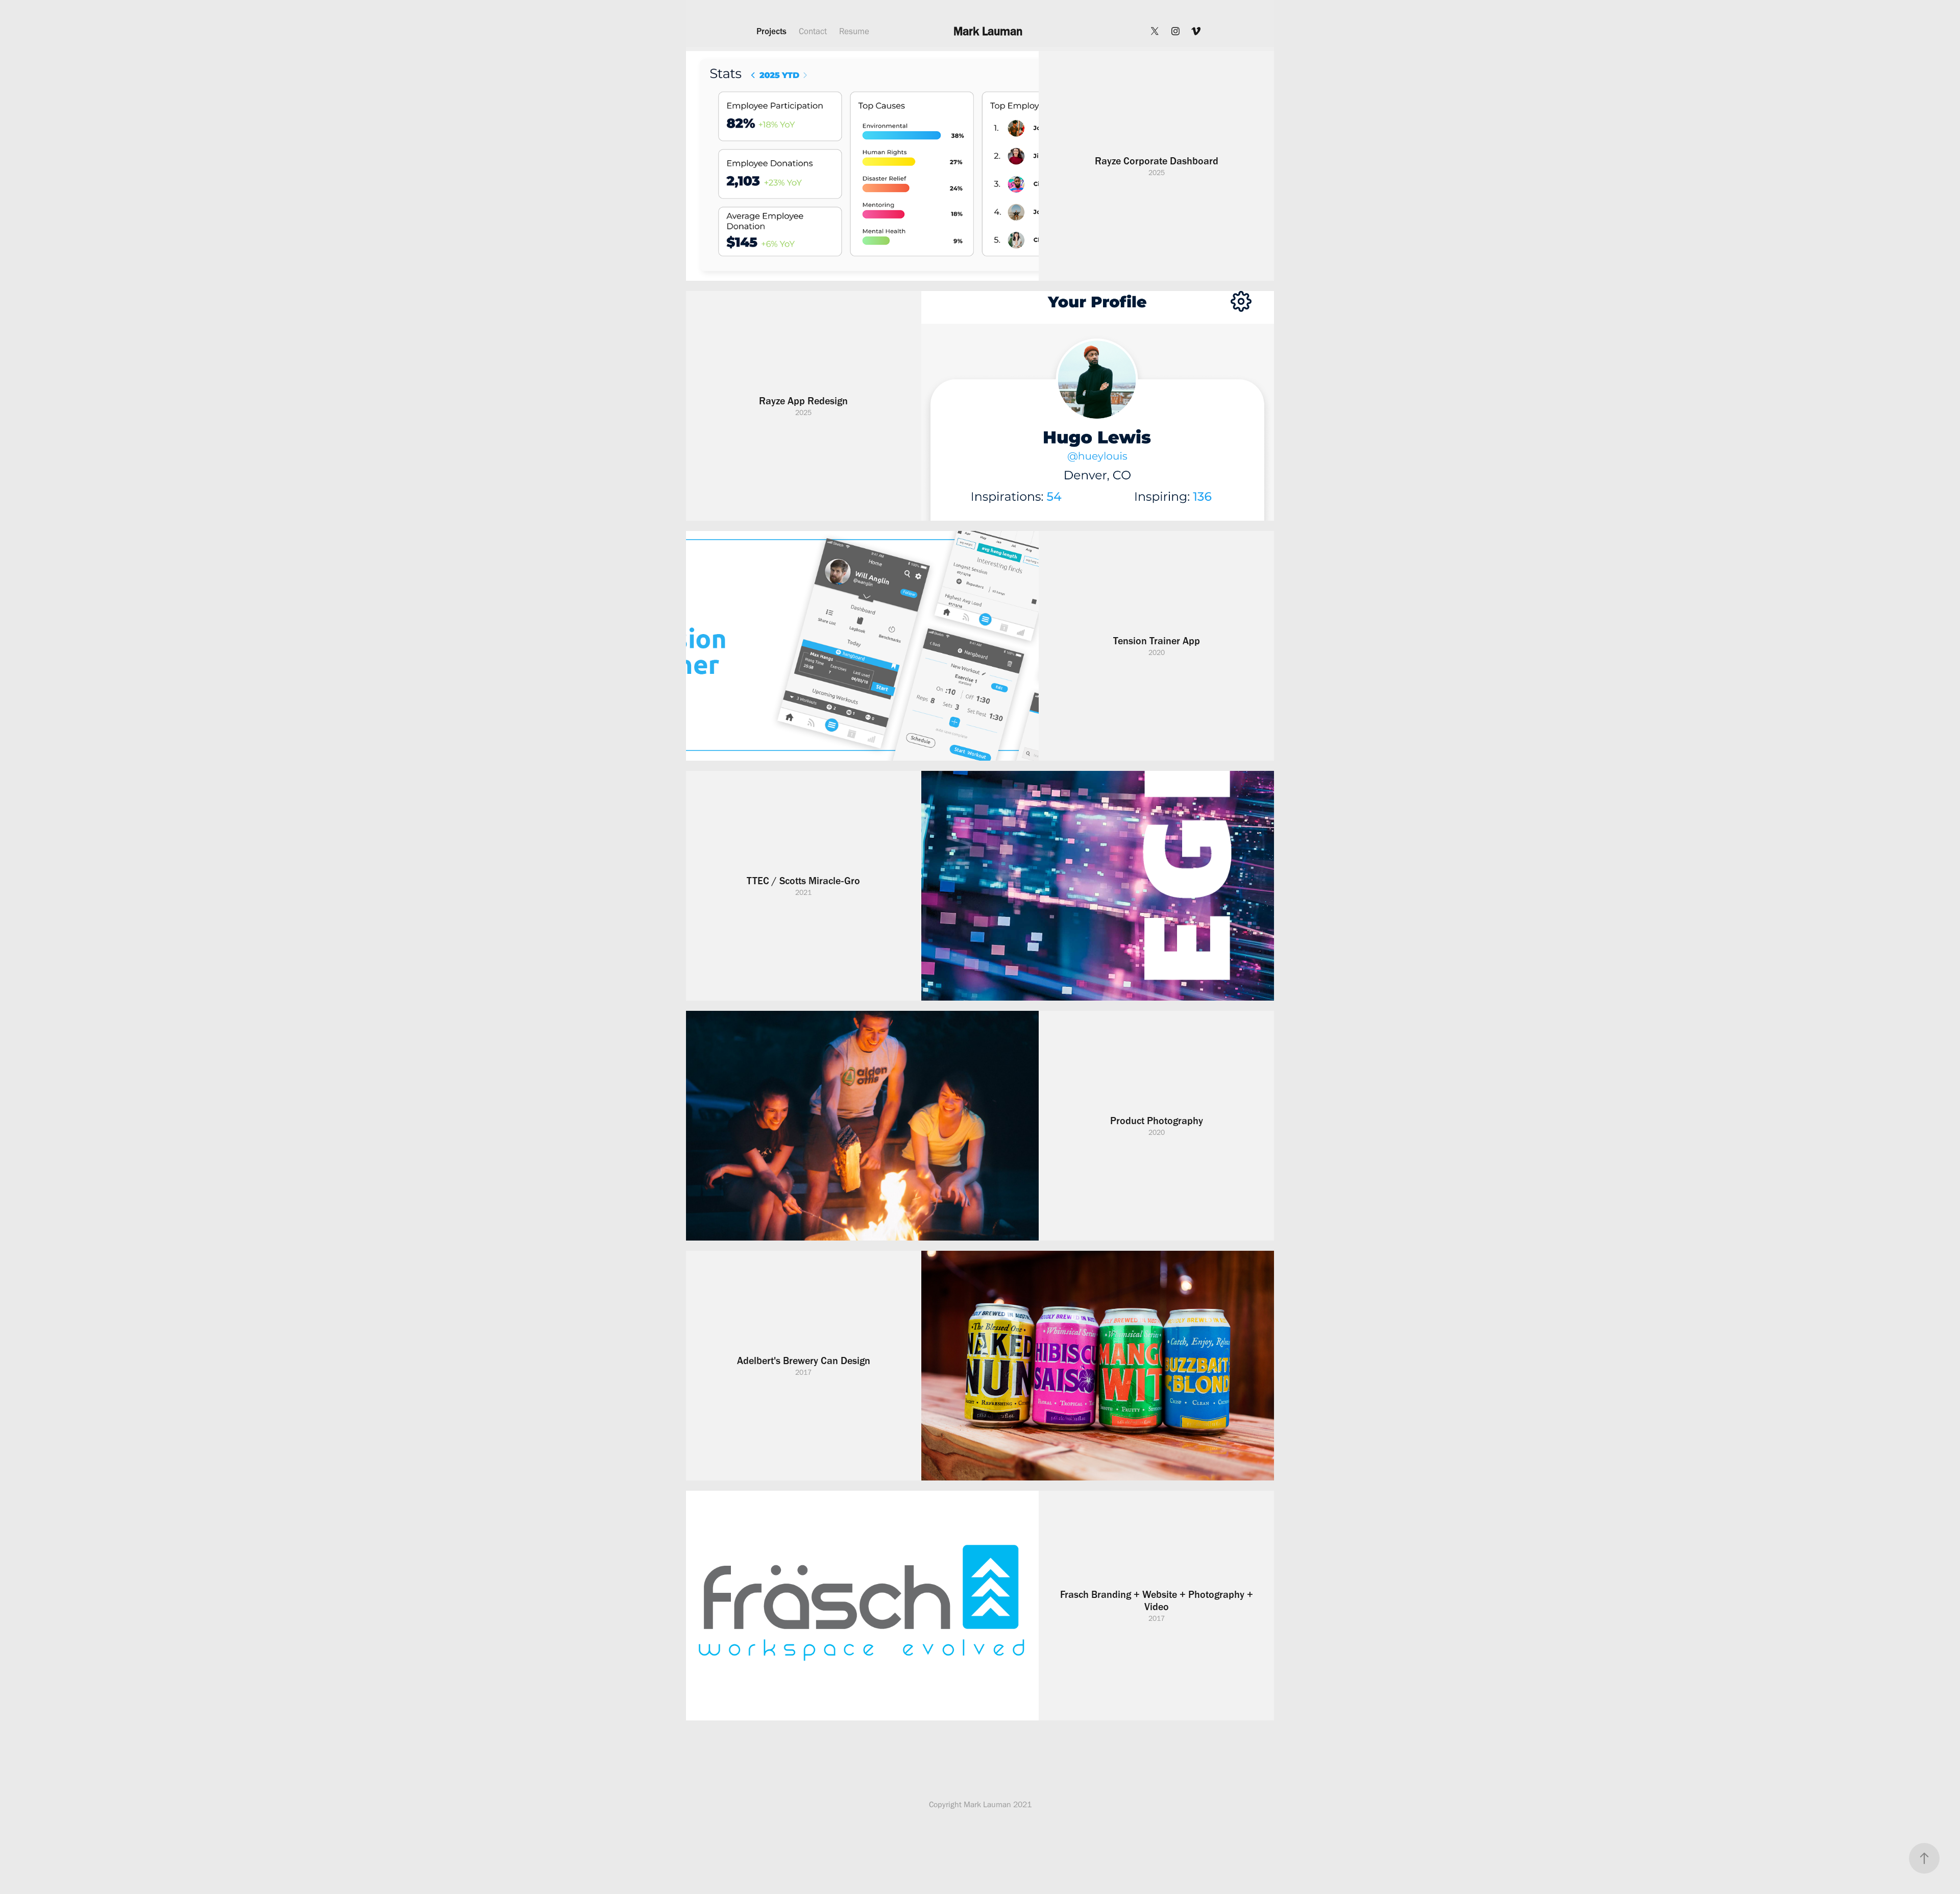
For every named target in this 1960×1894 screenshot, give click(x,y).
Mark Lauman (988, 31)
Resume (854, 31)
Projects (771, 31)
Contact (813, 31)
